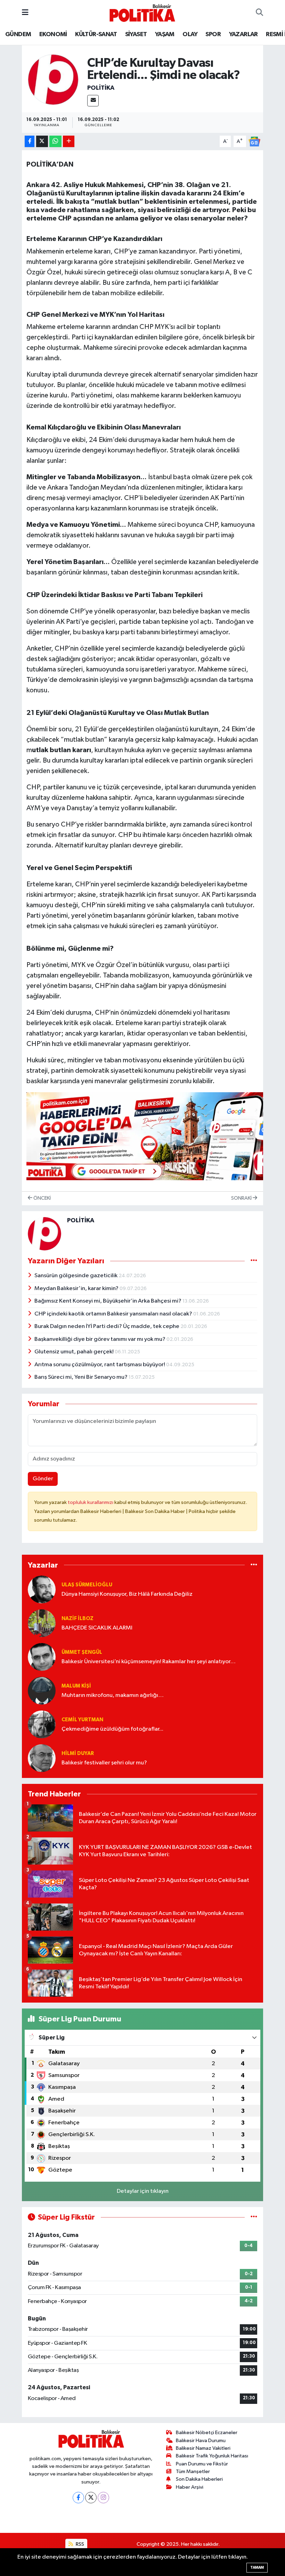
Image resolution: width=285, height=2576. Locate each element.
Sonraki (242, 1198)
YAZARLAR (243, 34)
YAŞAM (165, 34)
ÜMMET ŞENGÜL (82, 1652)
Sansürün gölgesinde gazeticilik (76, 1276)
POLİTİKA (101, 88)
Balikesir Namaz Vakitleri (203, 2448)
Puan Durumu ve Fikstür (202, 2464)
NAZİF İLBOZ (78, 1619)
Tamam (257, 2567)
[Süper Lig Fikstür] (254, 2217)
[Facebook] (78, 2498)
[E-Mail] (93, 101)
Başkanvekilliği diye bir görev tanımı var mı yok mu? (100, 1339)
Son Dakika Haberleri (199, 2479)
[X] (91, 2498)
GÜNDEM (18, 34)
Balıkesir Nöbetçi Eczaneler (207, 2433)
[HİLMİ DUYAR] (42, 1758)
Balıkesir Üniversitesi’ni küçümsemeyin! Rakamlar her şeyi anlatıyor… (149, 1662)
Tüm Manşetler (193, 2472)
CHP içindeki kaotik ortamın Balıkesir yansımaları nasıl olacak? (114, 1314)
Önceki (42, 1198)
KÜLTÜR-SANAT (96, 34)
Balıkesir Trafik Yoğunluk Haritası (212, 2456)
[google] (153, 1136)
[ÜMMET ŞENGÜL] (42, 1657)
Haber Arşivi (190, 2487)
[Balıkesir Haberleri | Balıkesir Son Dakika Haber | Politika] (142, 13)
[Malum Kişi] (42, 1690)
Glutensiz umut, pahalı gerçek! (75, 1352)
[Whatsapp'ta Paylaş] (55, 141)
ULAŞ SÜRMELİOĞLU (87, 1585)
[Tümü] (254, 1565)
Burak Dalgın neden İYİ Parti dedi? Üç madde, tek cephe (107, 1326)
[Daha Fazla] (69, 141)
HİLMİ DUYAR (78, 1753)
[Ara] (259, 13)
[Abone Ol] (254, 141)
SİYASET (136, 34)
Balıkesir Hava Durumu (201, 2441)
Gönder (43, 1479)
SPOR (213, 34)
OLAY (190, 34)
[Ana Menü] (25, 13)
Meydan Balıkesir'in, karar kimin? (77, 1289)
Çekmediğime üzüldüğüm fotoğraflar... (112, 1729)
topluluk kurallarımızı (91, 1502)
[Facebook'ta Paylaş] (30, 141)
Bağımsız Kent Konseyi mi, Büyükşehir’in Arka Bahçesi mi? (108, 1301)
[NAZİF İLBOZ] (42, 1623)
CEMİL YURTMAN (82, 1720)
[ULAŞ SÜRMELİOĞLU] (42, 1589)
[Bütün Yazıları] (254, 1261)
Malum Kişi (76, 1686)
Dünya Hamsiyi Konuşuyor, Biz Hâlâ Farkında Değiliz (127, 1594)
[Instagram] (103, 2498)
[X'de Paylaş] (42, 141)
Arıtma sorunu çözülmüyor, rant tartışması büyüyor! (100, 1365)
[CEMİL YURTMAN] (42, 1724)
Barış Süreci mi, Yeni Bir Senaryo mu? (82, 1377)
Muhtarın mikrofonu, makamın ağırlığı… (113, 1695)
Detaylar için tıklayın (143, 2191)
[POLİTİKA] (53, 79)
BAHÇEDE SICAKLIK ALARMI (97, 1628)
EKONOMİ (53, 34)
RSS (79, 2544)
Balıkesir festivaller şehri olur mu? (104, 1763)
